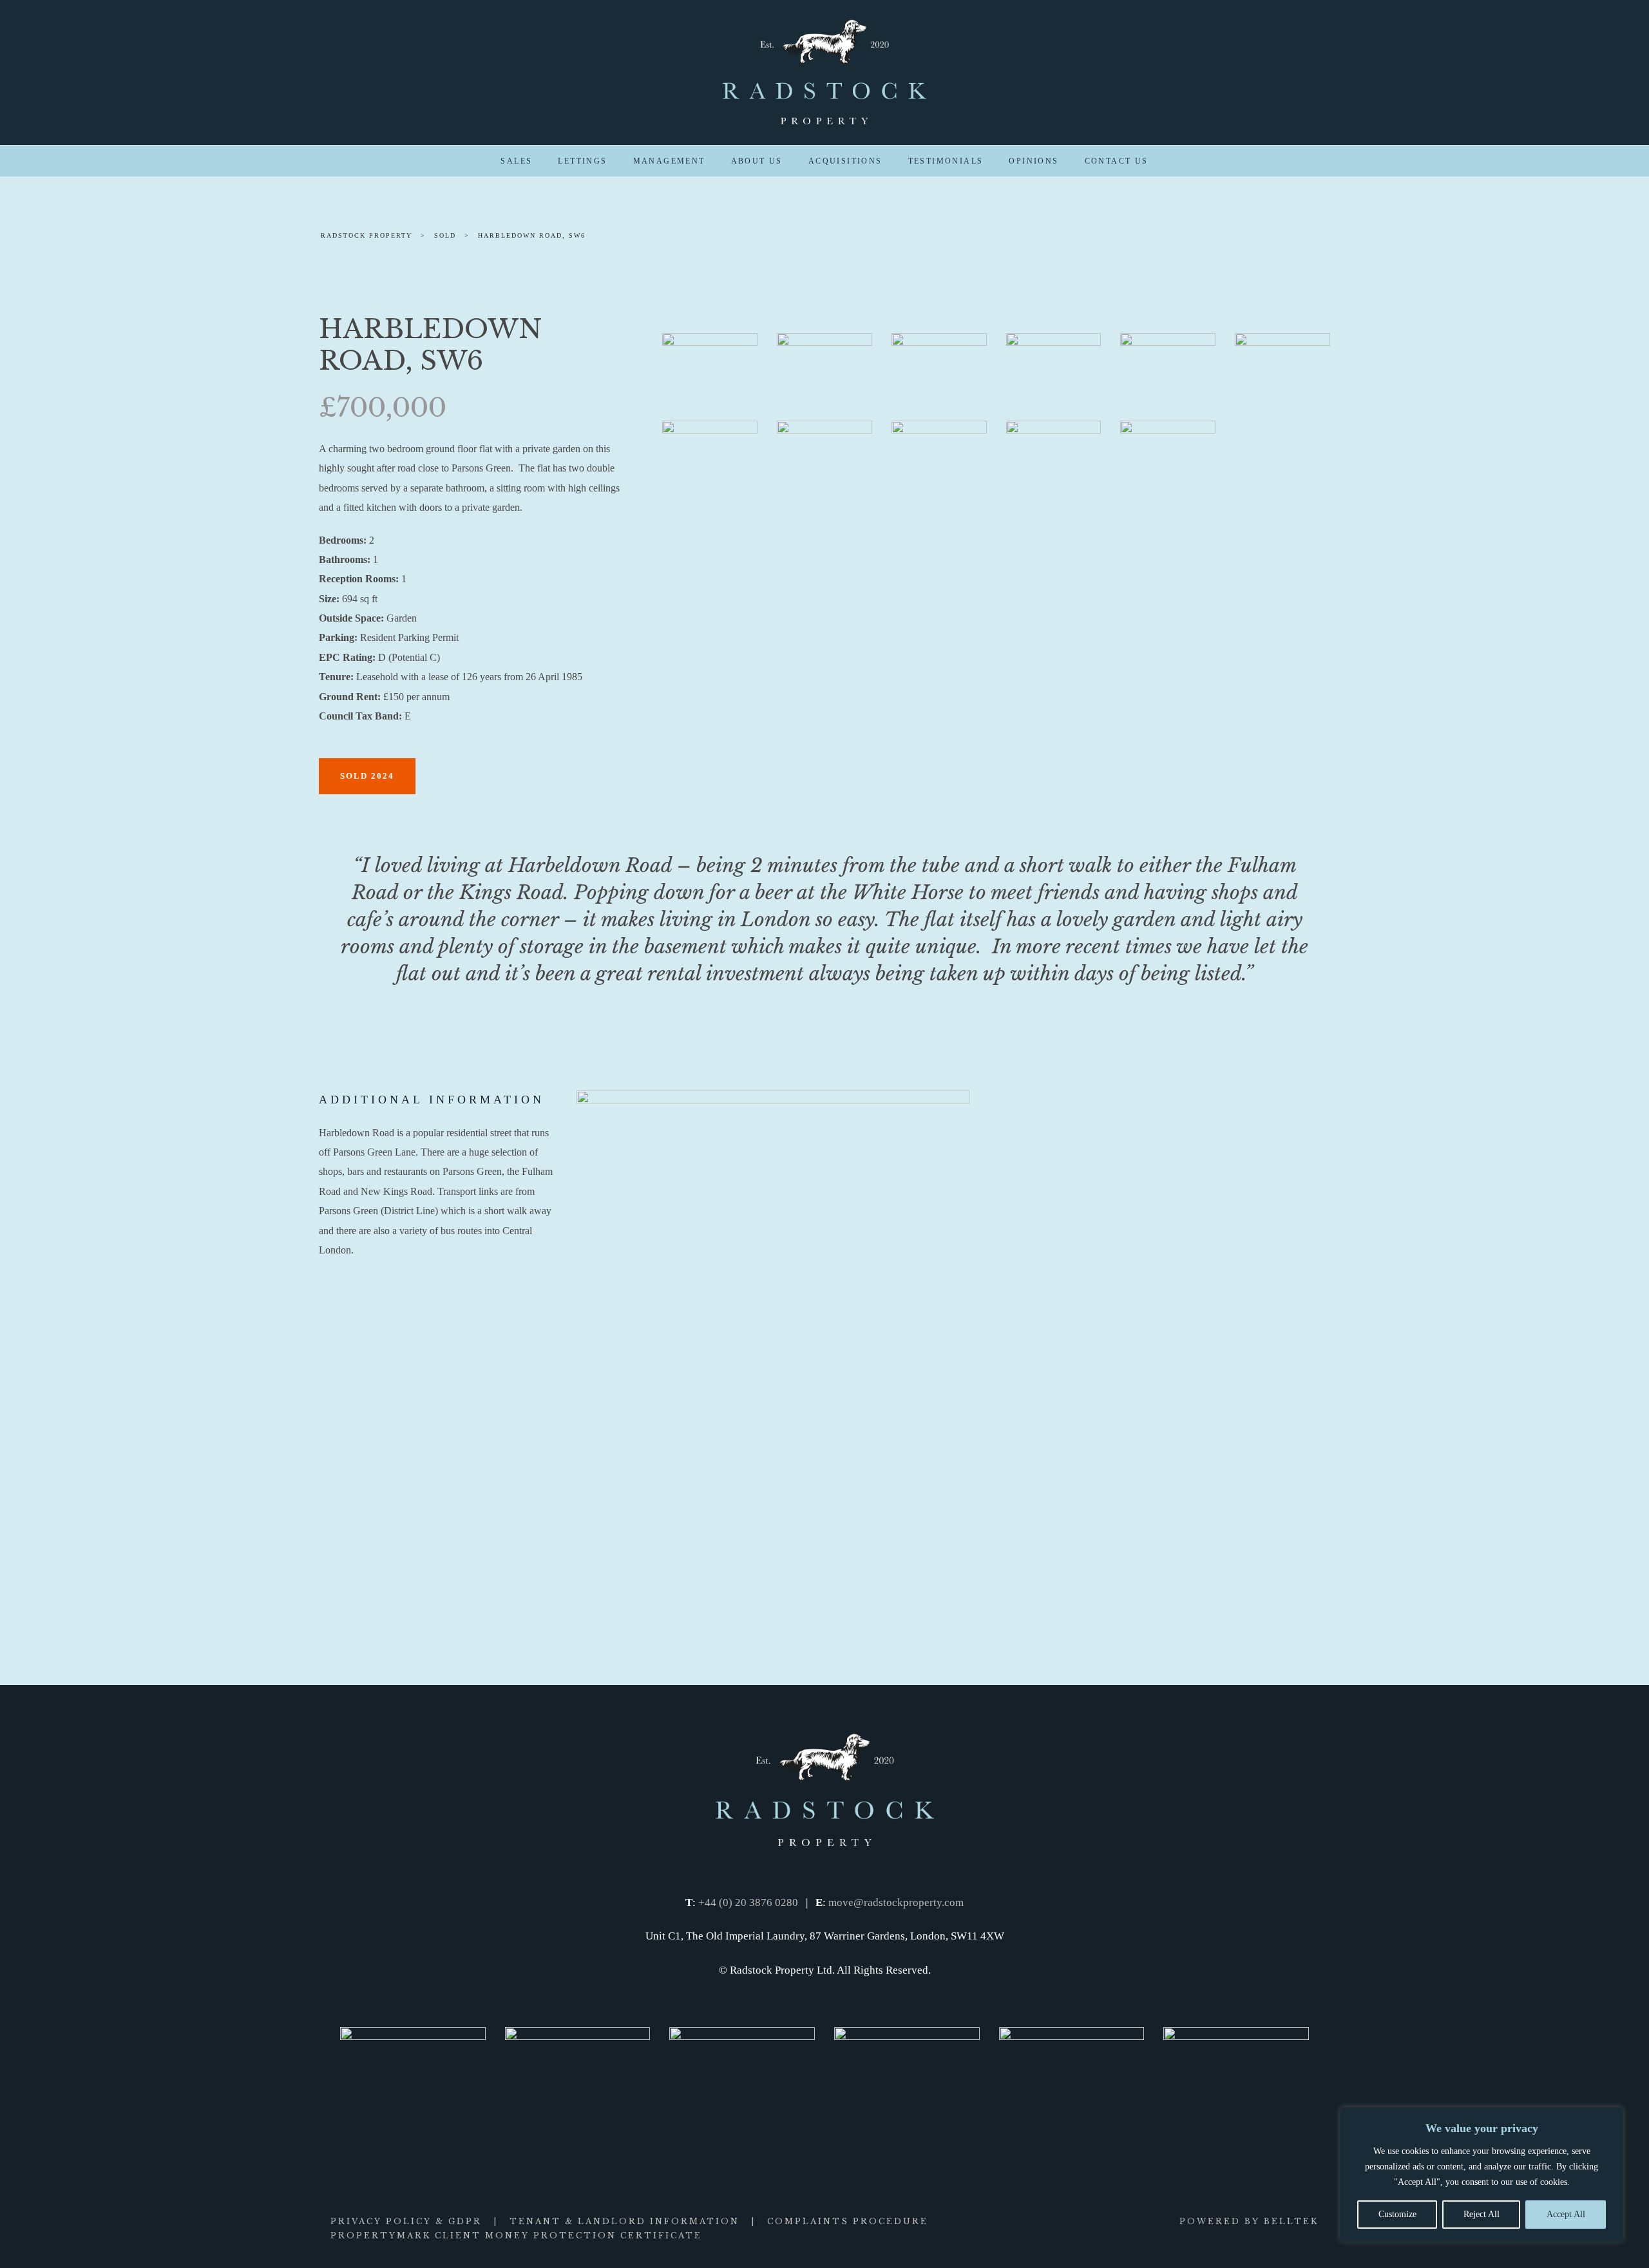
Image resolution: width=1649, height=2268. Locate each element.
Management (669, 161)
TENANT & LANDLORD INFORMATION (624, 2221)
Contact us (1117, 161)
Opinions (1034, 161)
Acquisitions (845, 161)
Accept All (1566, 2214)
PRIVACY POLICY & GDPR (406, 2221)
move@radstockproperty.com (896, 1902)
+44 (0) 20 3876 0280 (748, 1902)
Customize (1397, 2214)
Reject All (1482, 2214)
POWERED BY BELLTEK (1249, 2221)
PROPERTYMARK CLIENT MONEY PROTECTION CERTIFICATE (516, 2235)
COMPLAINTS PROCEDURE (848, 2221)
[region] (1482, 2175)
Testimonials (946, 161)
